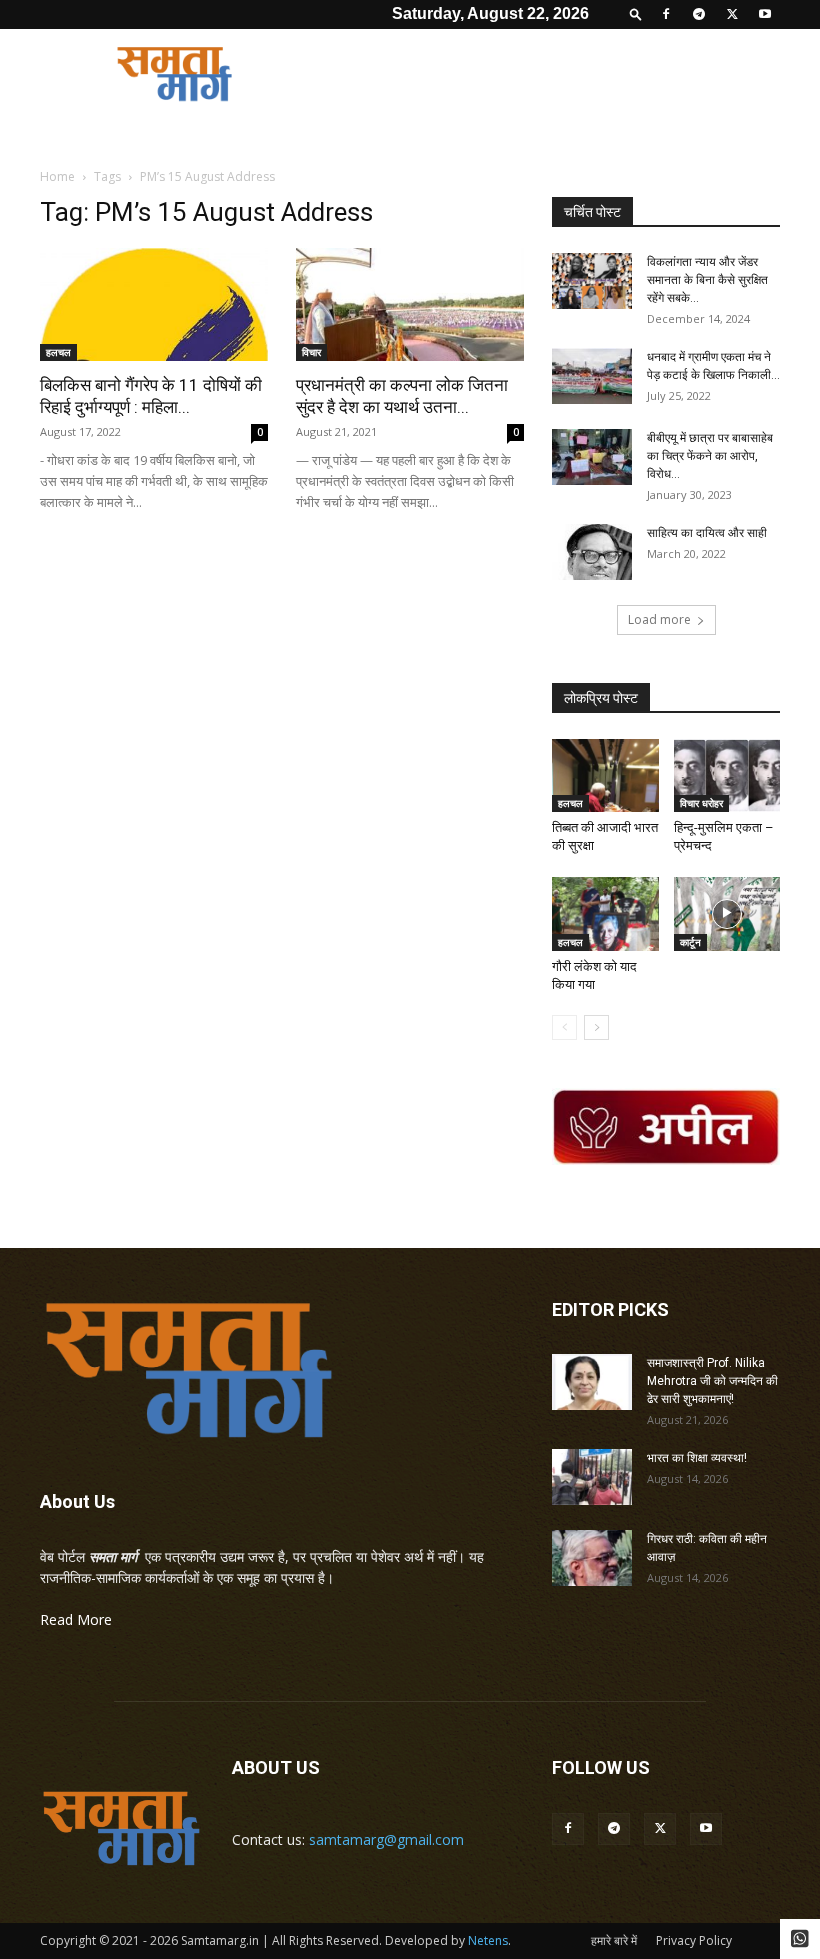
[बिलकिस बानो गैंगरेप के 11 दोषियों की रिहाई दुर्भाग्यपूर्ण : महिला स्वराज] (154, 304)
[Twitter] (732, 14)
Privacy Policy (694, 1940)
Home (57, 176)
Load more (659, 619)
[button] (636, 13)
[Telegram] (699, 14)
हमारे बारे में (614, 1940)
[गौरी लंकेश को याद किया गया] (605, 913)
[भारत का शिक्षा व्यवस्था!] (592, 1477)
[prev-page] (564, 1027)
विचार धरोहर (701, 803)
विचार (311, 352)
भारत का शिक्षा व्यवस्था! (697, 1458)
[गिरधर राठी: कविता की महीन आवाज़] (592, 1558)
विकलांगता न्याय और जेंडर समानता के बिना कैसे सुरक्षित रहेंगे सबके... (707, 280)
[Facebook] (666, 14)
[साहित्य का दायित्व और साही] (592, 552)
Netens (488, 1940)
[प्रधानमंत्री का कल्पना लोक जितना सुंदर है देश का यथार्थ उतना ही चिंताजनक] (410, 304)
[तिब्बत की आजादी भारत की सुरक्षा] (605, 775)
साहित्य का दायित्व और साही (707, 533)
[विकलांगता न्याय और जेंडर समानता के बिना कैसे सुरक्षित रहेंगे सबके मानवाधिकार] (592, 281)
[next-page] (596, 1027)
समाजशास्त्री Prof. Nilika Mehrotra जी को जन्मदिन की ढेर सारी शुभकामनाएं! (712, 1381)
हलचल (58, 352)
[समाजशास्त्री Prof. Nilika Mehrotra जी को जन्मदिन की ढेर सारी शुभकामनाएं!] (592, 1382)
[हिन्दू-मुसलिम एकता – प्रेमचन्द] (727, 775)
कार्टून (690, 942)
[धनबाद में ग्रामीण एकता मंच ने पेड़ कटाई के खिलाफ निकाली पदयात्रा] (592, 376)
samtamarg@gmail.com (386, 1839)
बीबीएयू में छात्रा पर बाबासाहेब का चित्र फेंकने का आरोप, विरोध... (710, 456)
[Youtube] (765, 14)
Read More (76, 1619)
